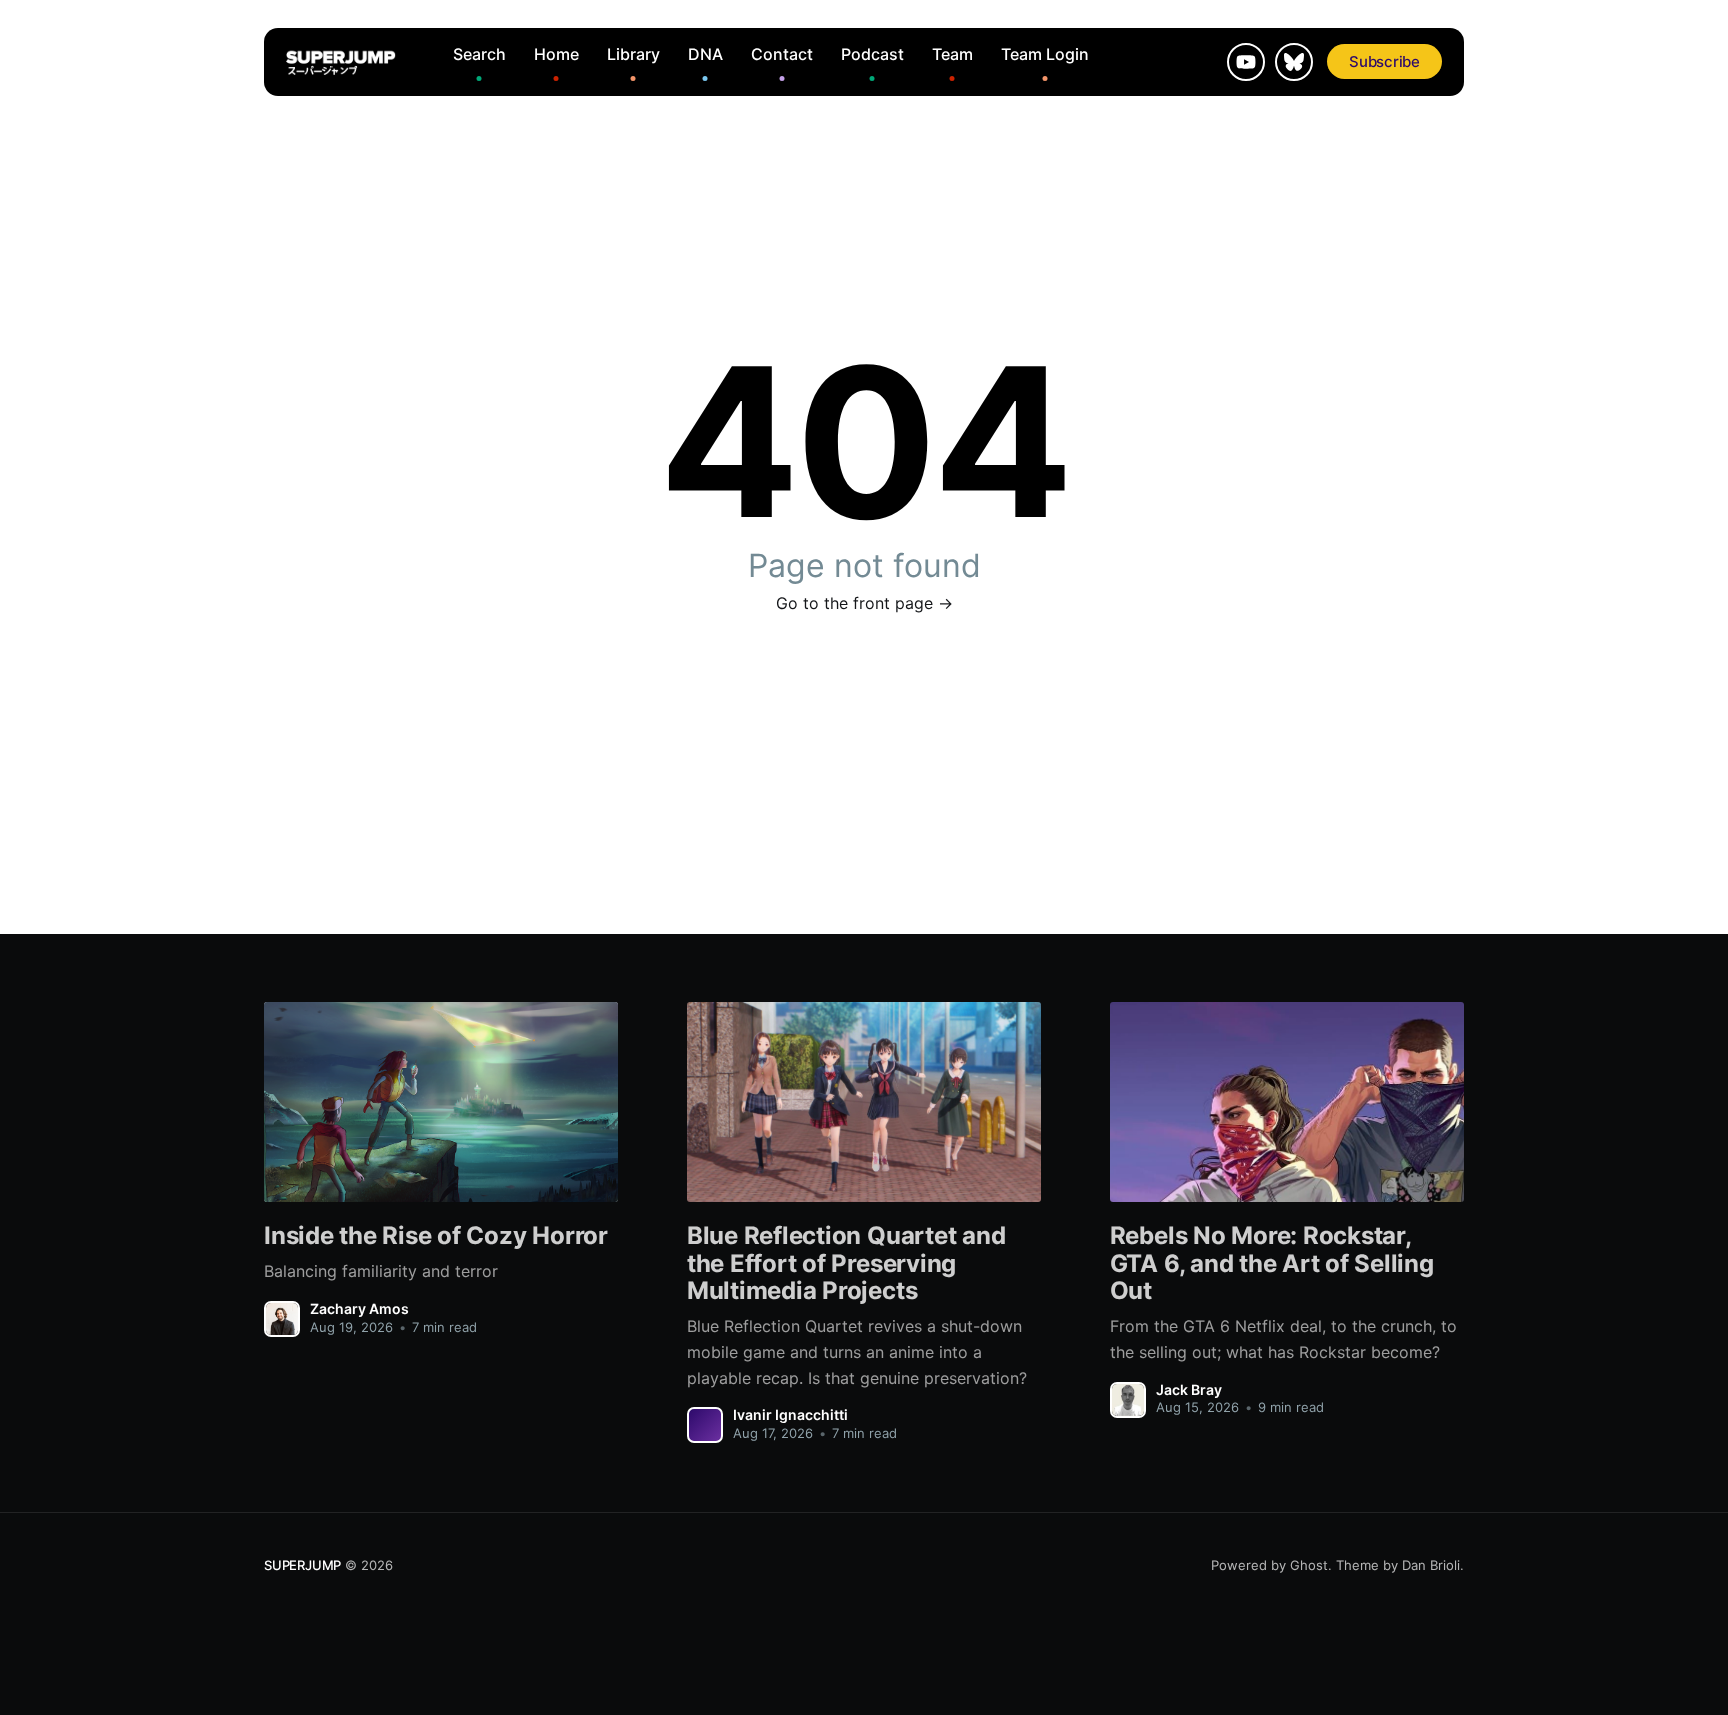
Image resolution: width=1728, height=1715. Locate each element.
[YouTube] (1246, 62)
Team (952, 54)
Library (633, 54)
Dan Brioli (1431, 1565)
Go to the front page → (864, 603)
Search (479, 54)
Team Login (1045, 54)
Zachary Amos (359, 1308)
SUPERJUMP (302, 1565)
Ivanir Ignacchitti (790, 1414)
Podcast (872, 54)
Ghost (1309, 1565)
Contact (782, 54)
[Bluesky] (1294, 62)
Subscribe (1384, 61)
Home (556, 54)
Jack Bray (1189, 1389)
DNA (705, 54)
